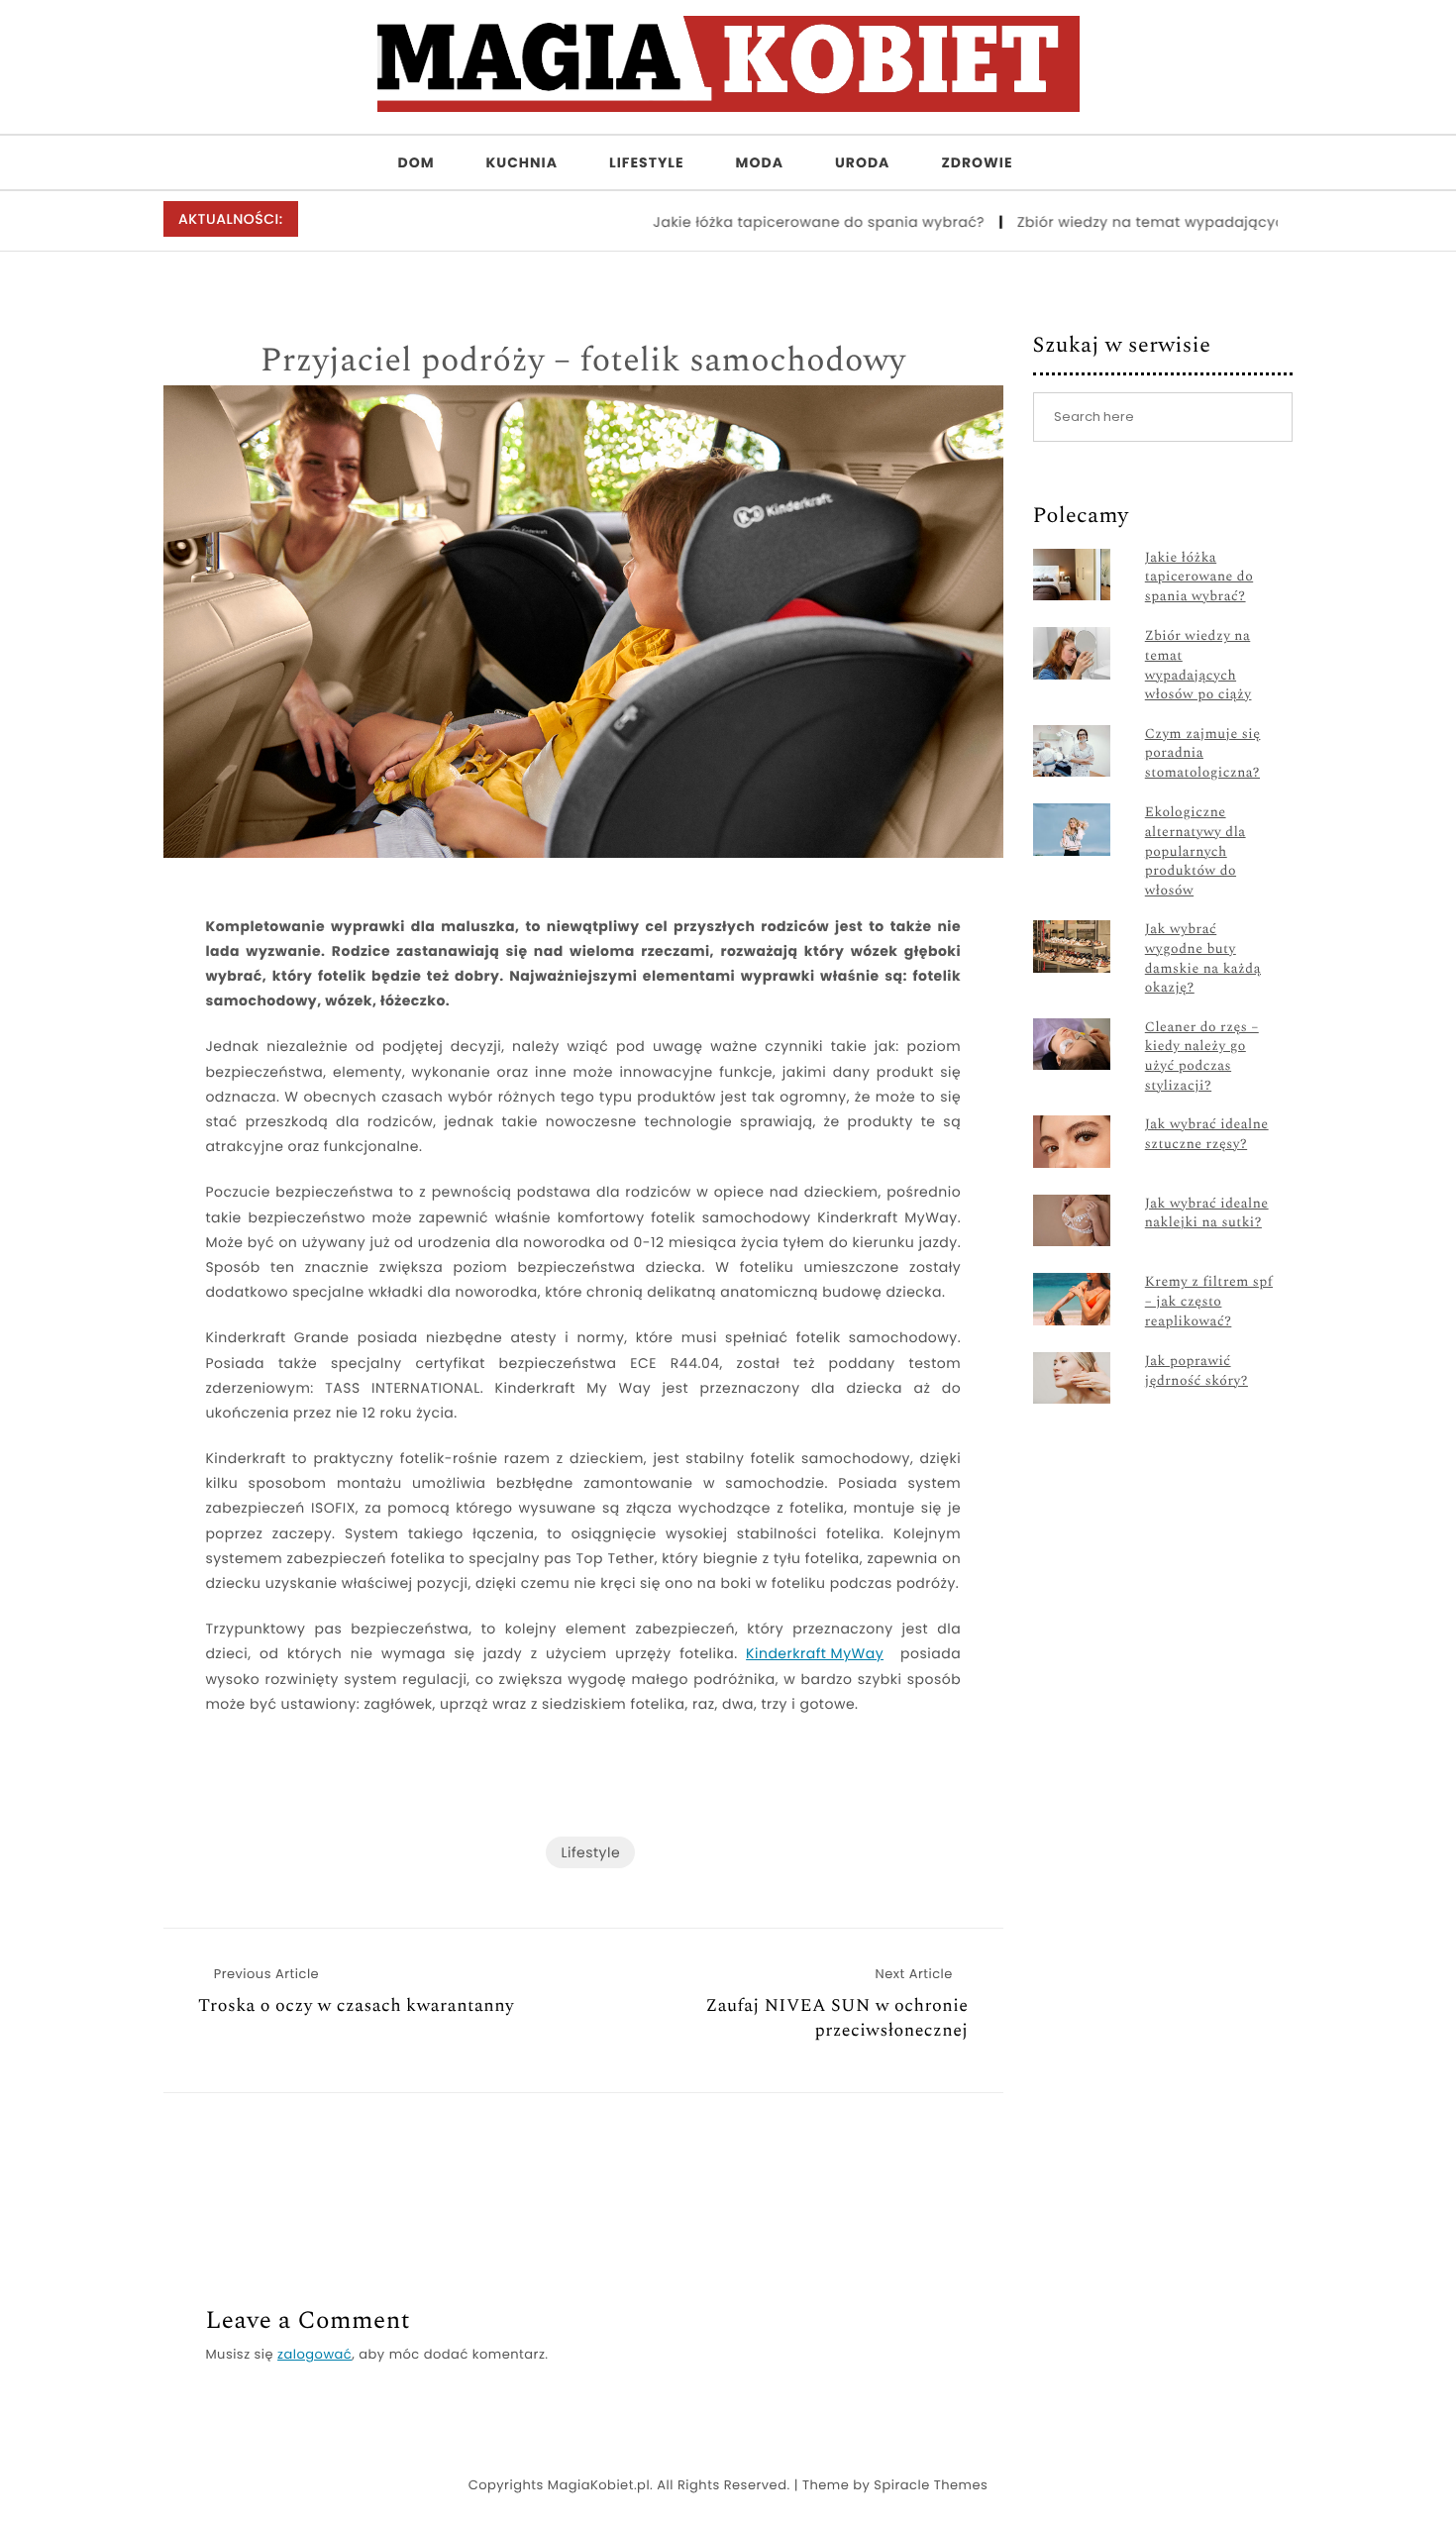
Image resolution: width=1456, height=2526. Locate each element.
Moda (760, 162)
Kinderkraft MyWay (815, 1653)
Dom (416, 162)
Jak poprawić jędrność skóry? (1196, 1371)
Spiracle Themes (931, 2485)
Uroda (863, 162)
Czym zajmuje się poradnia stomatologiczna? (1203, 754)
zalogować (314, 2354)
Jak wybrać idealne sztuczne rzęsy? (1207, 1135)
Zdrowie (977, 162)
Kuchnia (522, 162)
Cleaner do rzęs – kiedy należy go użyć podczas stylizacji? (1202, 1057)
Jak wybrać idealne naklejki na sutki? (1207, 1214)
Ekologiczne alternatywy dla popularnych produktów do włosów (1196, 852)
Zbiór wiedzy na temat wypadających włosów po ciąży (1170, 222)
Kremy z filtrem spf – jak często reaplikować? (1209, 1302)
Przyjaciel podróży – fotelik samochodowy (583, 362)
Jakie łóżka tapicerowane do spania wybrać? (773, 222)
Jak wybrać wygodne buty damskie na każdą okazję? (1203, 959)
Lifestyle (647, 162)
